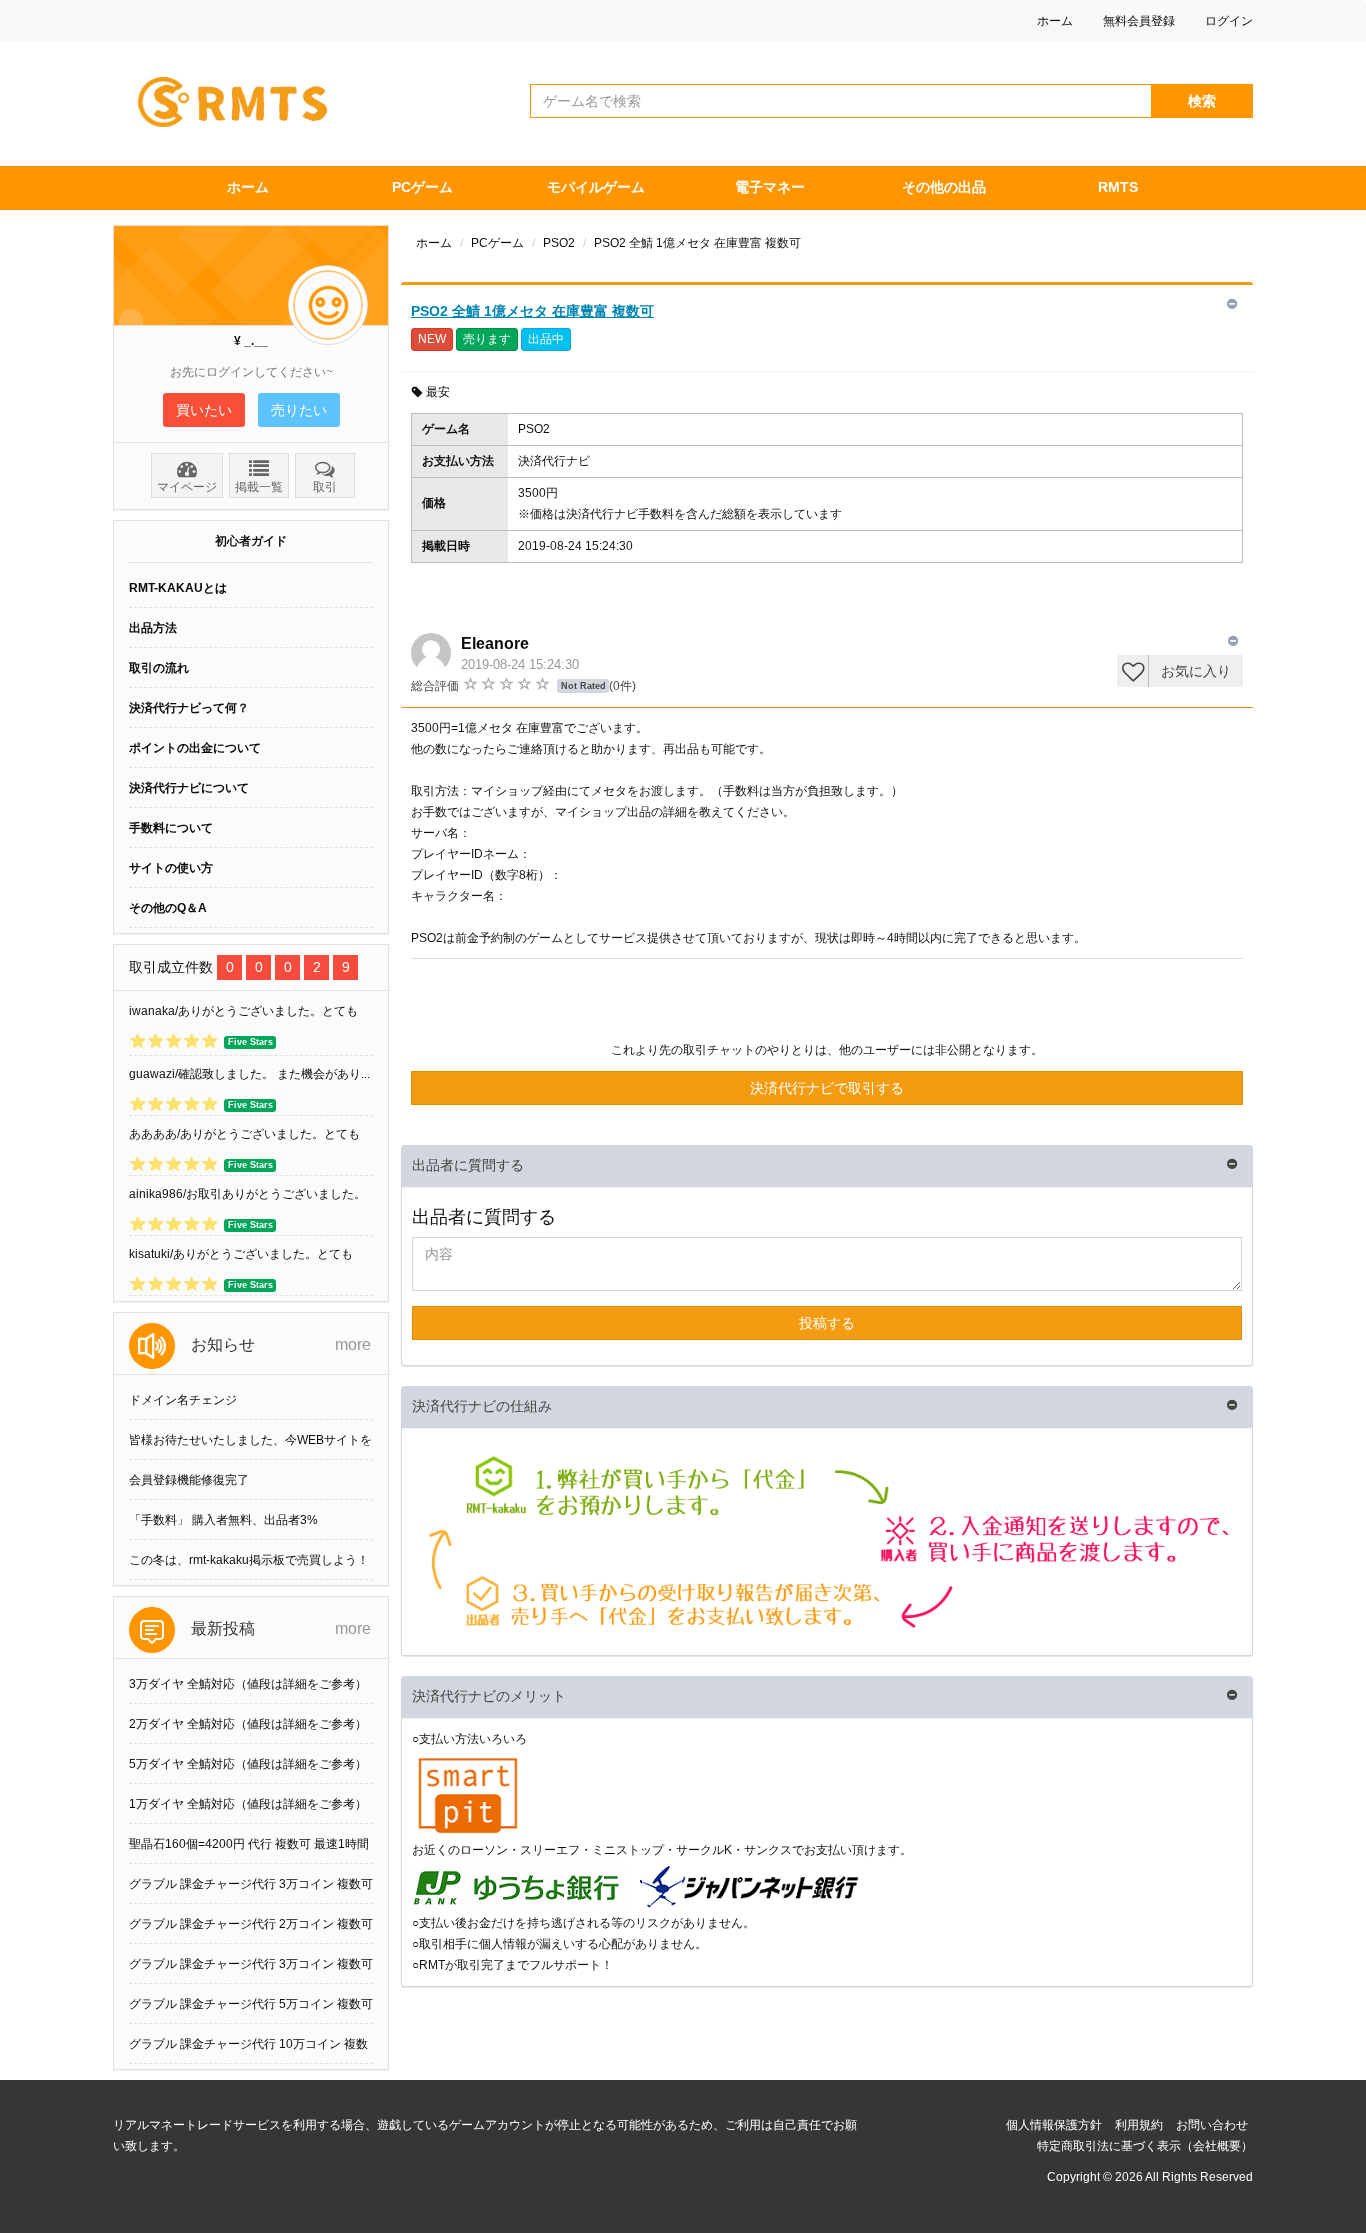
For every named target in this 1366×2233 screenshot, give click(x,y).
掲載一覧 (259, 487)
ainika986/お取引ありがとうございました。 (247, 1194)
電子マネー (770, 187)
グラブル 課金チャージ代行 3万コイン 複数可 (251, 1884)
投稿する (827, 1323)
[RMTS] (241, 97)
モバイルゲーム (596, 187)
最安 (438, 392)
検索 (1202, 101)
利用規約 (1139, 2125)
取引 (325, 487)
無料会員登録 (1139, 21)
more (353, 1344)
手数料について (171, 828)
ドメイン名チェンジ (183, 1400)
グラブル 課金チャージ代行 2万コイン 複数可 (251, 1924)
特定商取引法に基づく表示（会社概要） (1145, 2146)
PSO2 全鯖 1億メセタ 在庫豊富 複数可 (532, 311)
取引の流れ (159, 668)
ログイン (1229, 21)
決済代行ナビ (554, 461)
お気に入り (1196, 671)
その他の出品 (944, 187)
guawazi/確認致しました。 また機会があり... (249, 1074)
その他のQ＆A (168, 908)
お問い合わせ (1212, 2125)
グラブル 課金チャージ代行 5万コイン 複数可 (251, 2004)
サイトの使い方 (171, 868)
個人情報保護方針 (1054, 2125)
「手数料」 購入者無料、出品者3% (223, 1520)
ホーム (1055, 21)
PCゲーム (422, 187)
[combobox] (841, 101)
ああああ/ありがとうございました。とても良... (244, 1138)
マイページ (187, 487)
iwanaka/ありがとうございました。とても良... (243, 1015)
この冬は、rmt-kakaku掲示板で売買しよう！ (249, 1560)
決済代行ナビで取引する (827, 1088)
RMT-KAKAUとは (178, 588)
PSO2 (559, 243)
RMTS (1118, 187)
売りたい (299, 410)
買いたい (204, 410)
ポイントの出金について (195, 748)
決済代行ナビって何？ (189, 708)
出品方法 (153, 628)
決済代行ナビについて (189, 788)
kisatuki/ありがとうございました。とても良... (241, 1258)
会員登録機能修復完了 (189, 1480)
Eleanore (495, 643)
